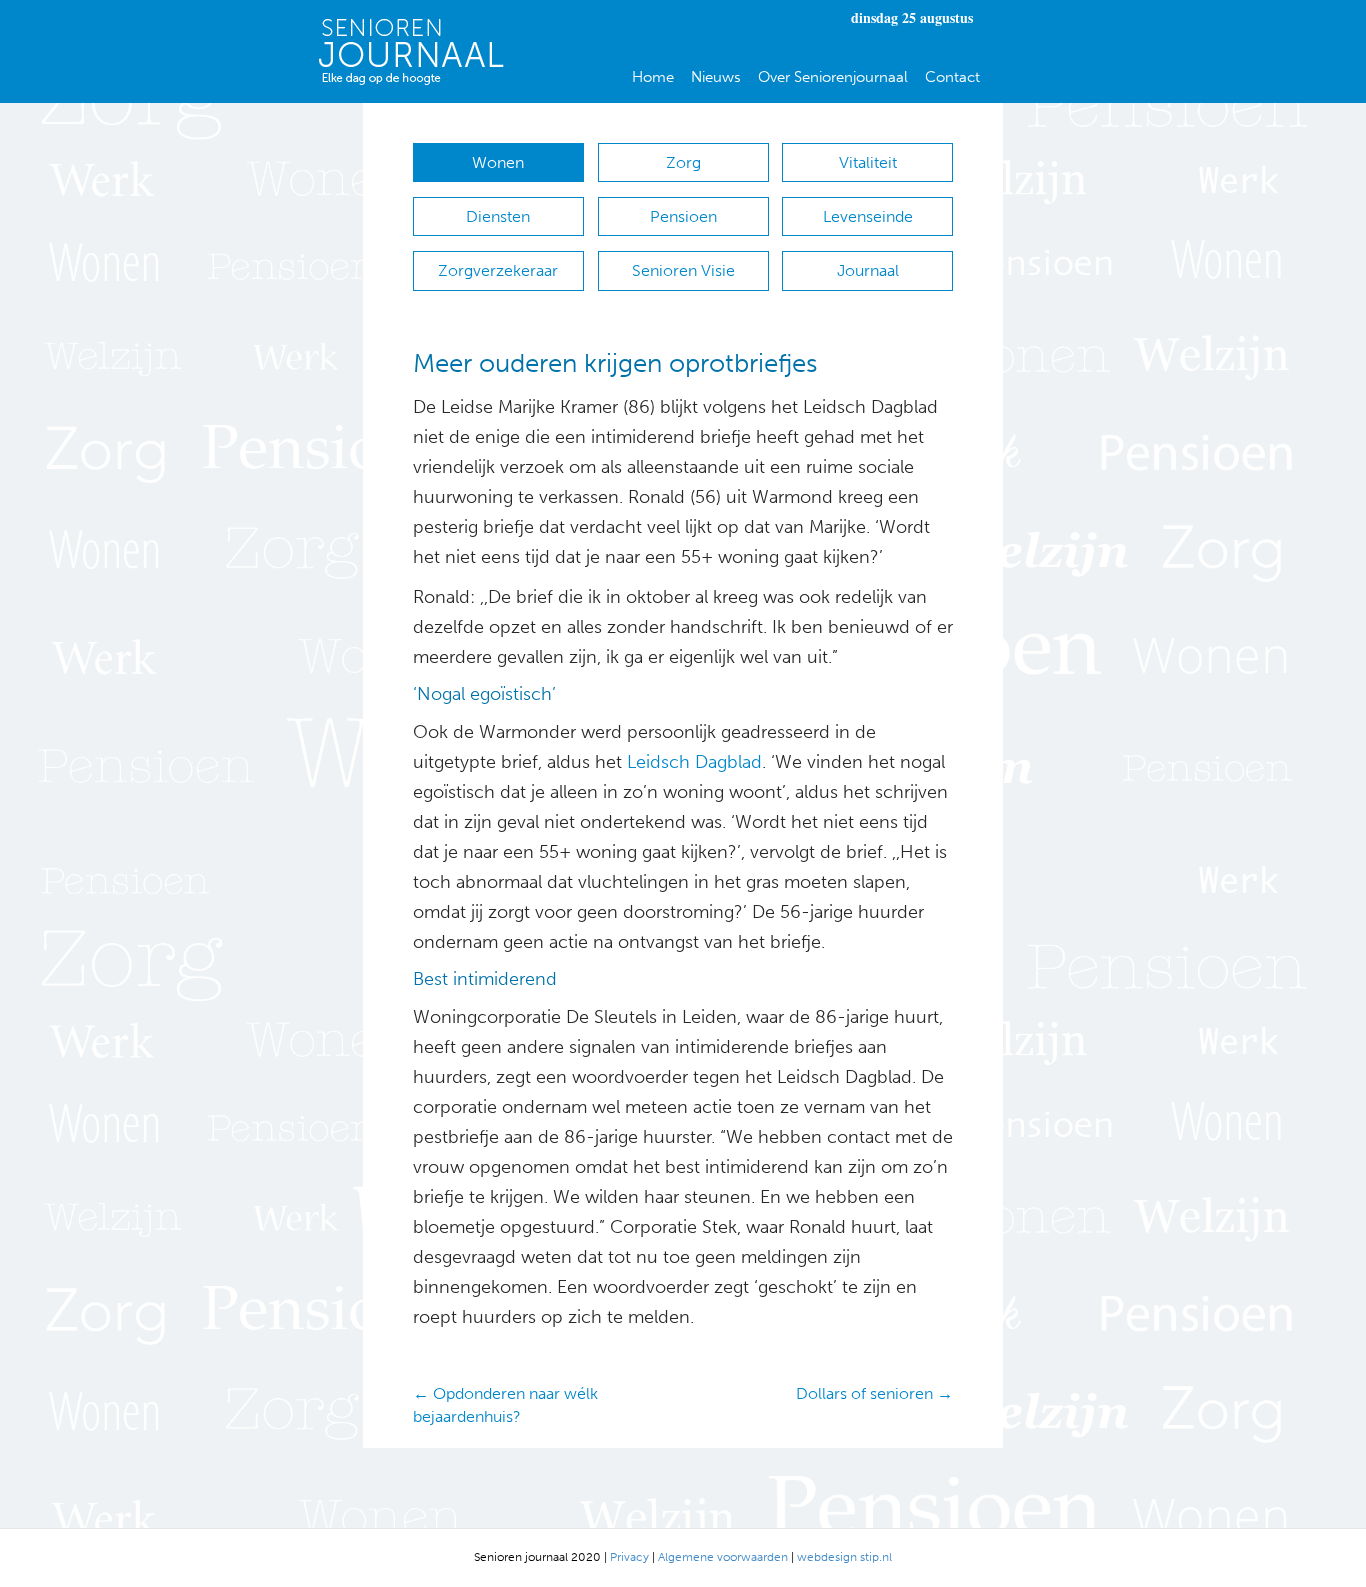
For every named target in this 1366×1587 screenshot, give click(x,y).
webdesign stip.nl (844, 1557)
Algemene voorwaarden (723, 1557)
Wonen (498, 162)
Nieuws (716, 77)
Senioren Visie (683, 270)
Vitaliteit (868, 162)
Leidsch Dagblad (694, 762)
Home (653, 77)
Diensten (498, 216)
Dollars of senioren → (874, 1393)
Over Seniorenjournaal (833, 77)
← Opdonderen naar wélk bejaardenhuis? (505, 1405)
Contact (952, 77)
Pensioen (683, 216)
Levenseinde (868, 216)
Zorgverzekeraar (498, 270)
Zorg (683, 162)
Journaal (868, 270)
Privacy (629, 1557)
